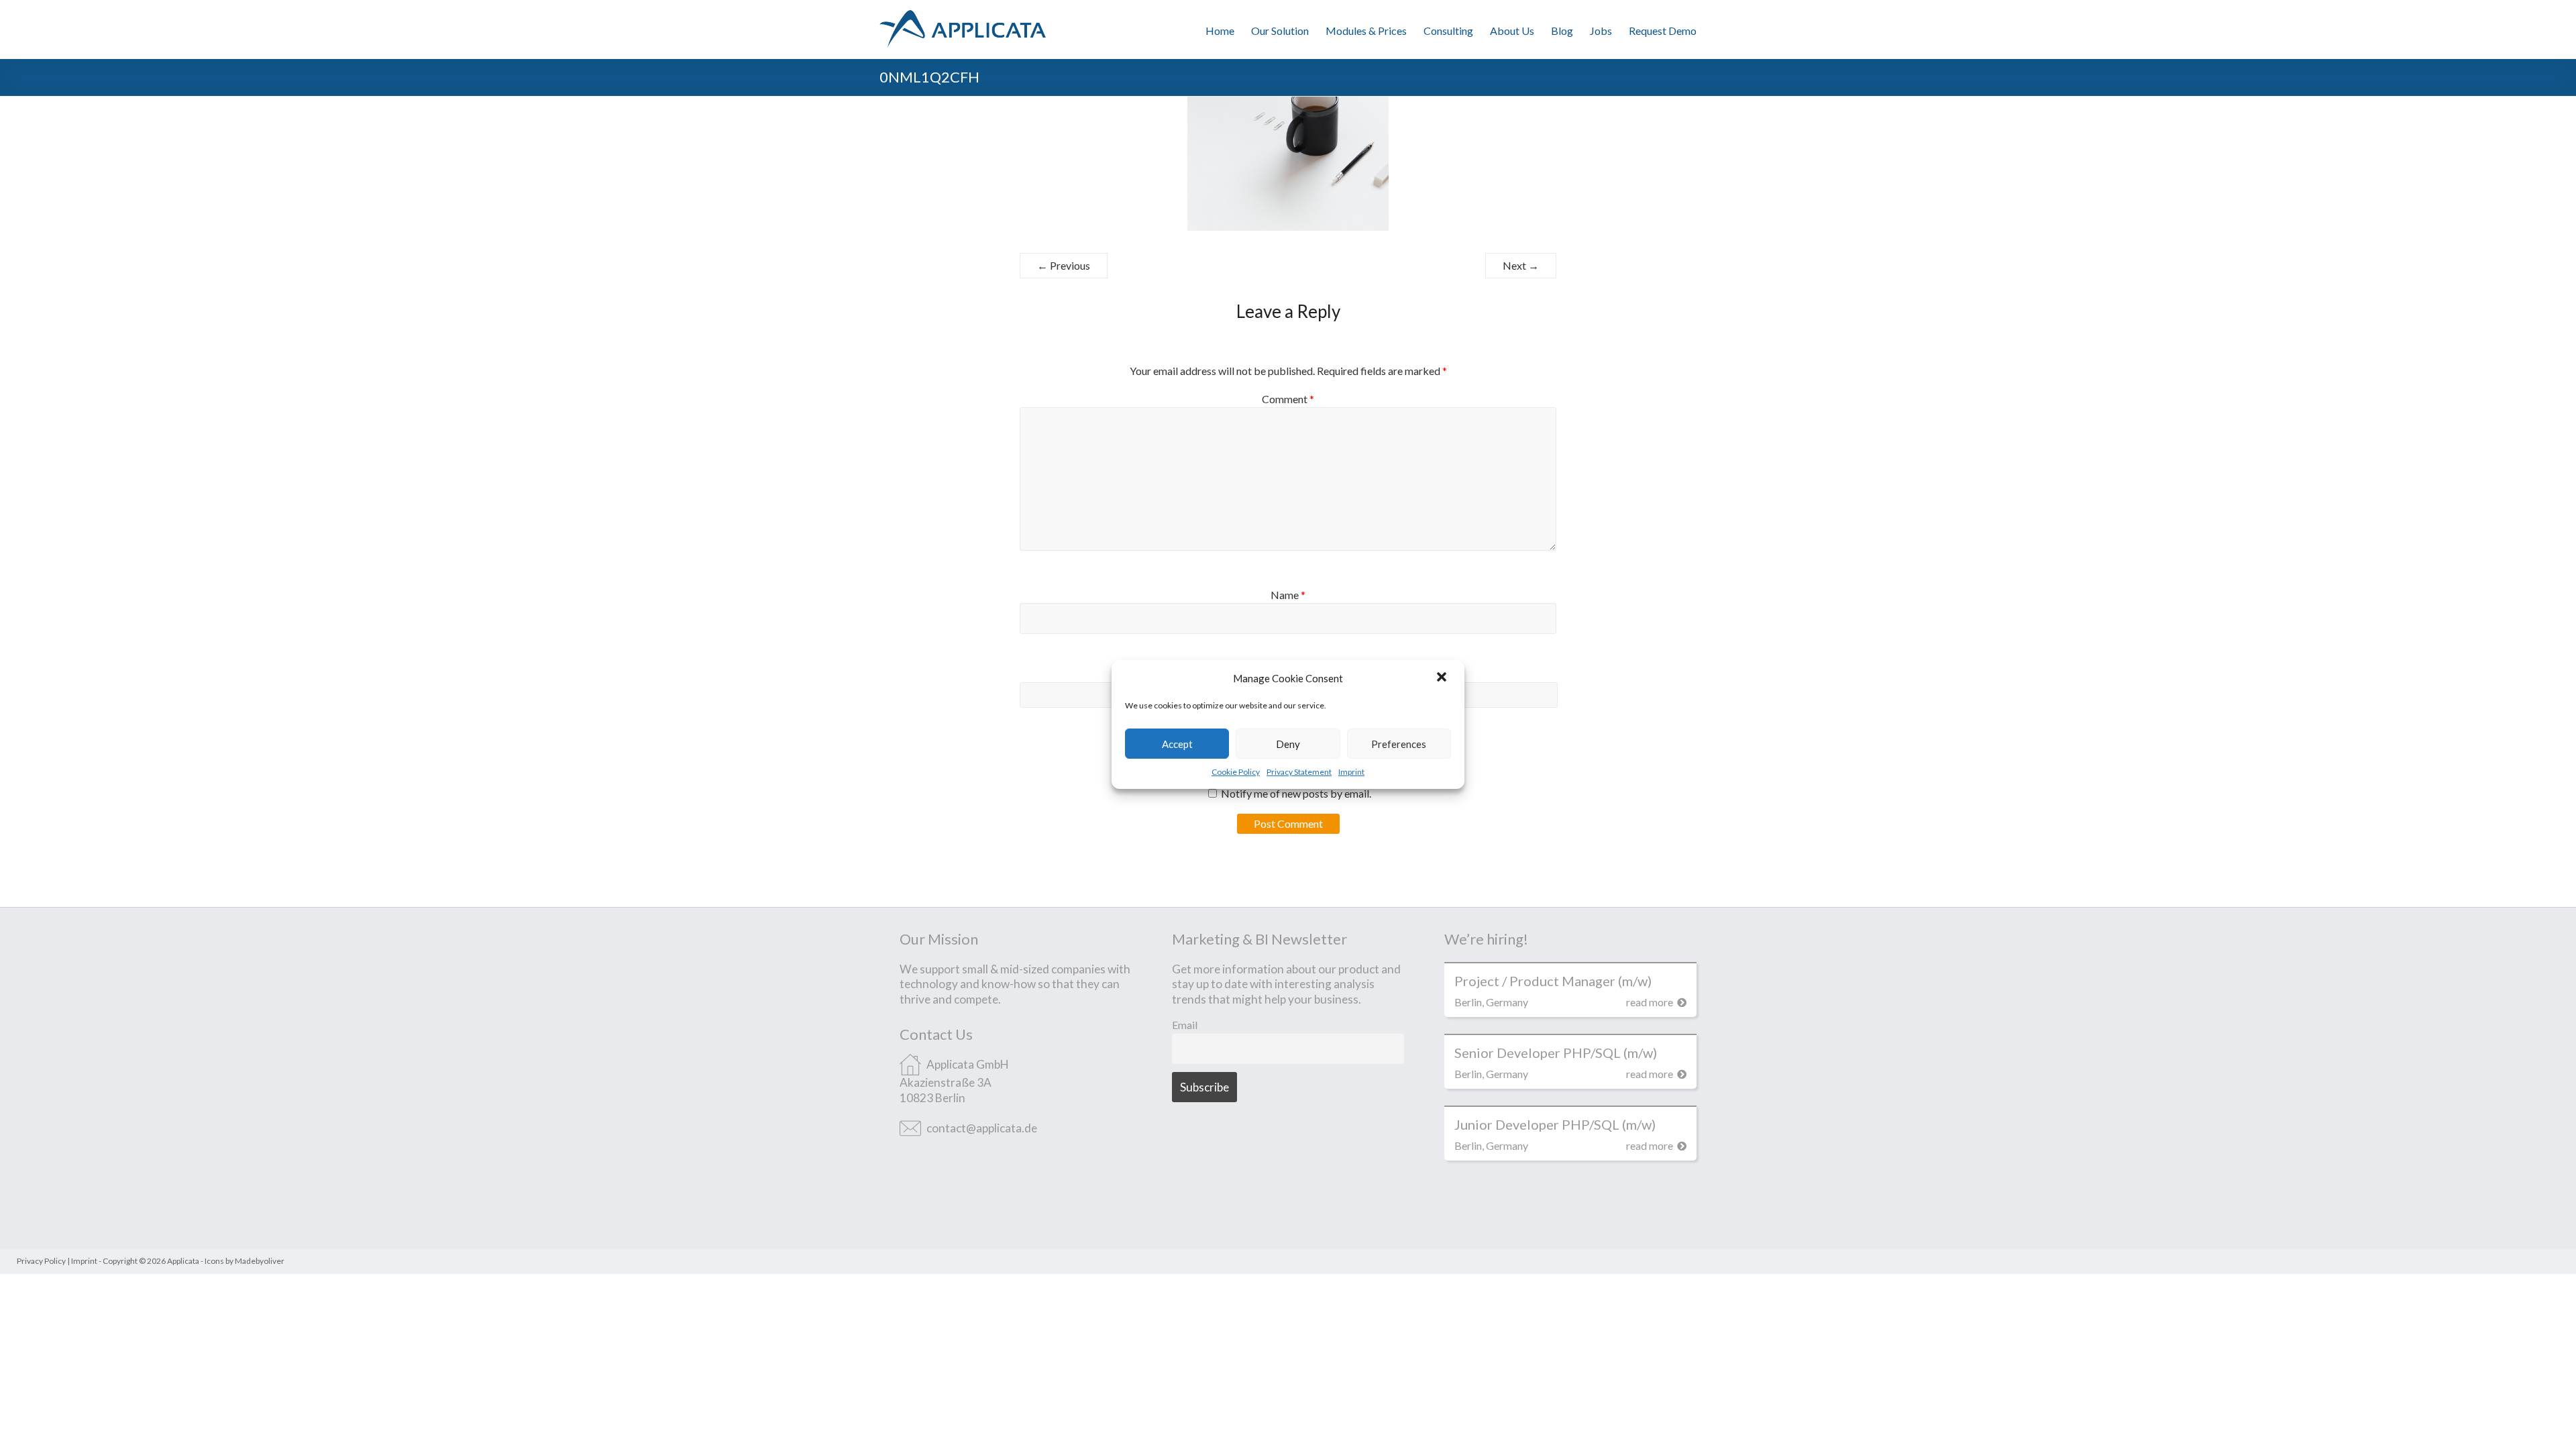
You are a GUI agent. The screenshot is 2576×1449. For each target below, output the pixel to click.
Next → (1521, 265)
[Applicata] (963, 16)
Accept (1177, 744)
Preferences (1399, 744)
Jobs (1601, 31)
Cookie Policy (1236, 772)
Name (1288, 595)
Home (1220, 31)
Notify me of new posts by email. (1296, 793)
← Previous (1064, 265)
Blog (1562, 31)
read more (1651, 1002)
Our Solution (1280, 31)
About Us (1512, 31)
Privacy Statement (1299, 772)
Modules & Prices (1366, 31)
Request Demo (1663, 31)
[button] (1443, 678)
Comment (1288, 399)
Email (1185, 1025)
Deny (1288, 744)
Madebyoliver (260, 1261)
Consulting (1448, 31)
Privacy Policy (41, 1261)
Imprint (1351, 772)
